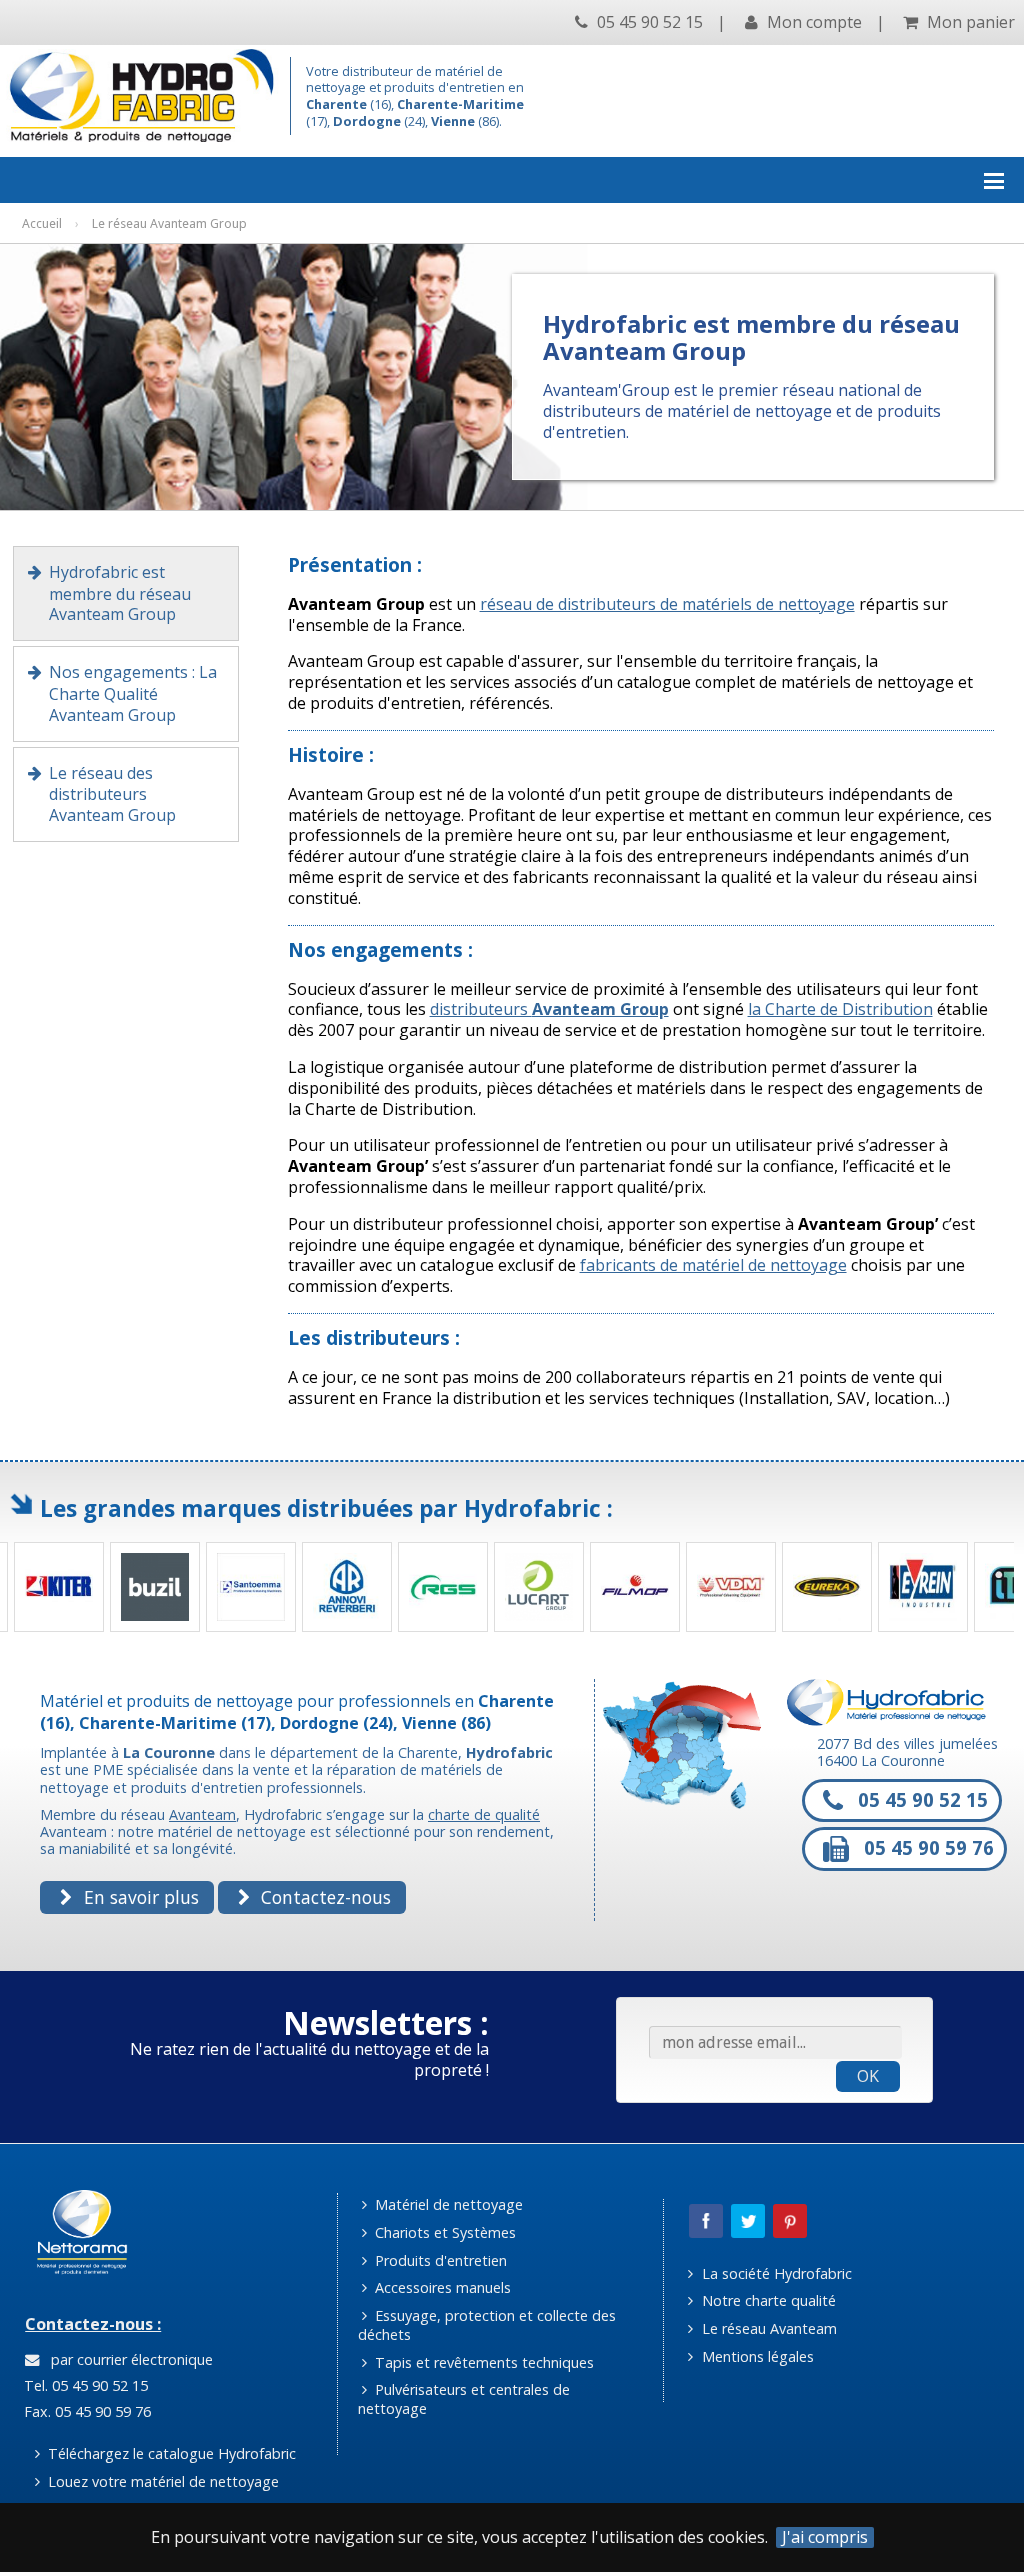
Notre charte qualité (767, 2300)
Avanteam (202, 1814)
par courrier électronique (128, 2359)
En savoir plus (139, 1897)
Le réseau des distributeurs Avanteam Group (112, 794)
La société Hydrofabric (775, 2273)
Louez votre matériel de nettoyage (161, 2481)
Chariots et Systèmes (443, 2232)
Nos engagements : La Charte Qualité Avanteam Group (133, 693)
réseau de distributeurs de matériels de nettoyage (667, 604)
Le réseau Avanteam (767, 2328)
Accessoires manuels (441, 2287)
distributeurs (549, 1009)
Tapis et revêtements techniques (482, 2362)
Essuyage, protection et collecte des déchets (487, 2325)
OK (868, 2076)
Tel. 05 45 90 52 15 (84, 2385)
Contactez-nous (323, 1897)
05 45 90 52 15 (648, 22)
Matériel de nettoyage (447, 2204)
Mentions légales (756, 2356)
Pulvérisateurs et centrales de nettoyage (464, 2399)
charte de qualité (484, 1814)
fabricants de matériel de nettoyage (713, 1265)
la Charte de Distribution (840, 1009)
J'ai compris (825, 2537)
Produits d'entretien (439, 2260)
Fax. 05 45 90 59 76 (85, 2411)
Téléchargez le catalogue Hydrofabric (170, 2453)
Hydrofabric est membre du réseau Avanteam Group (120, 593)
